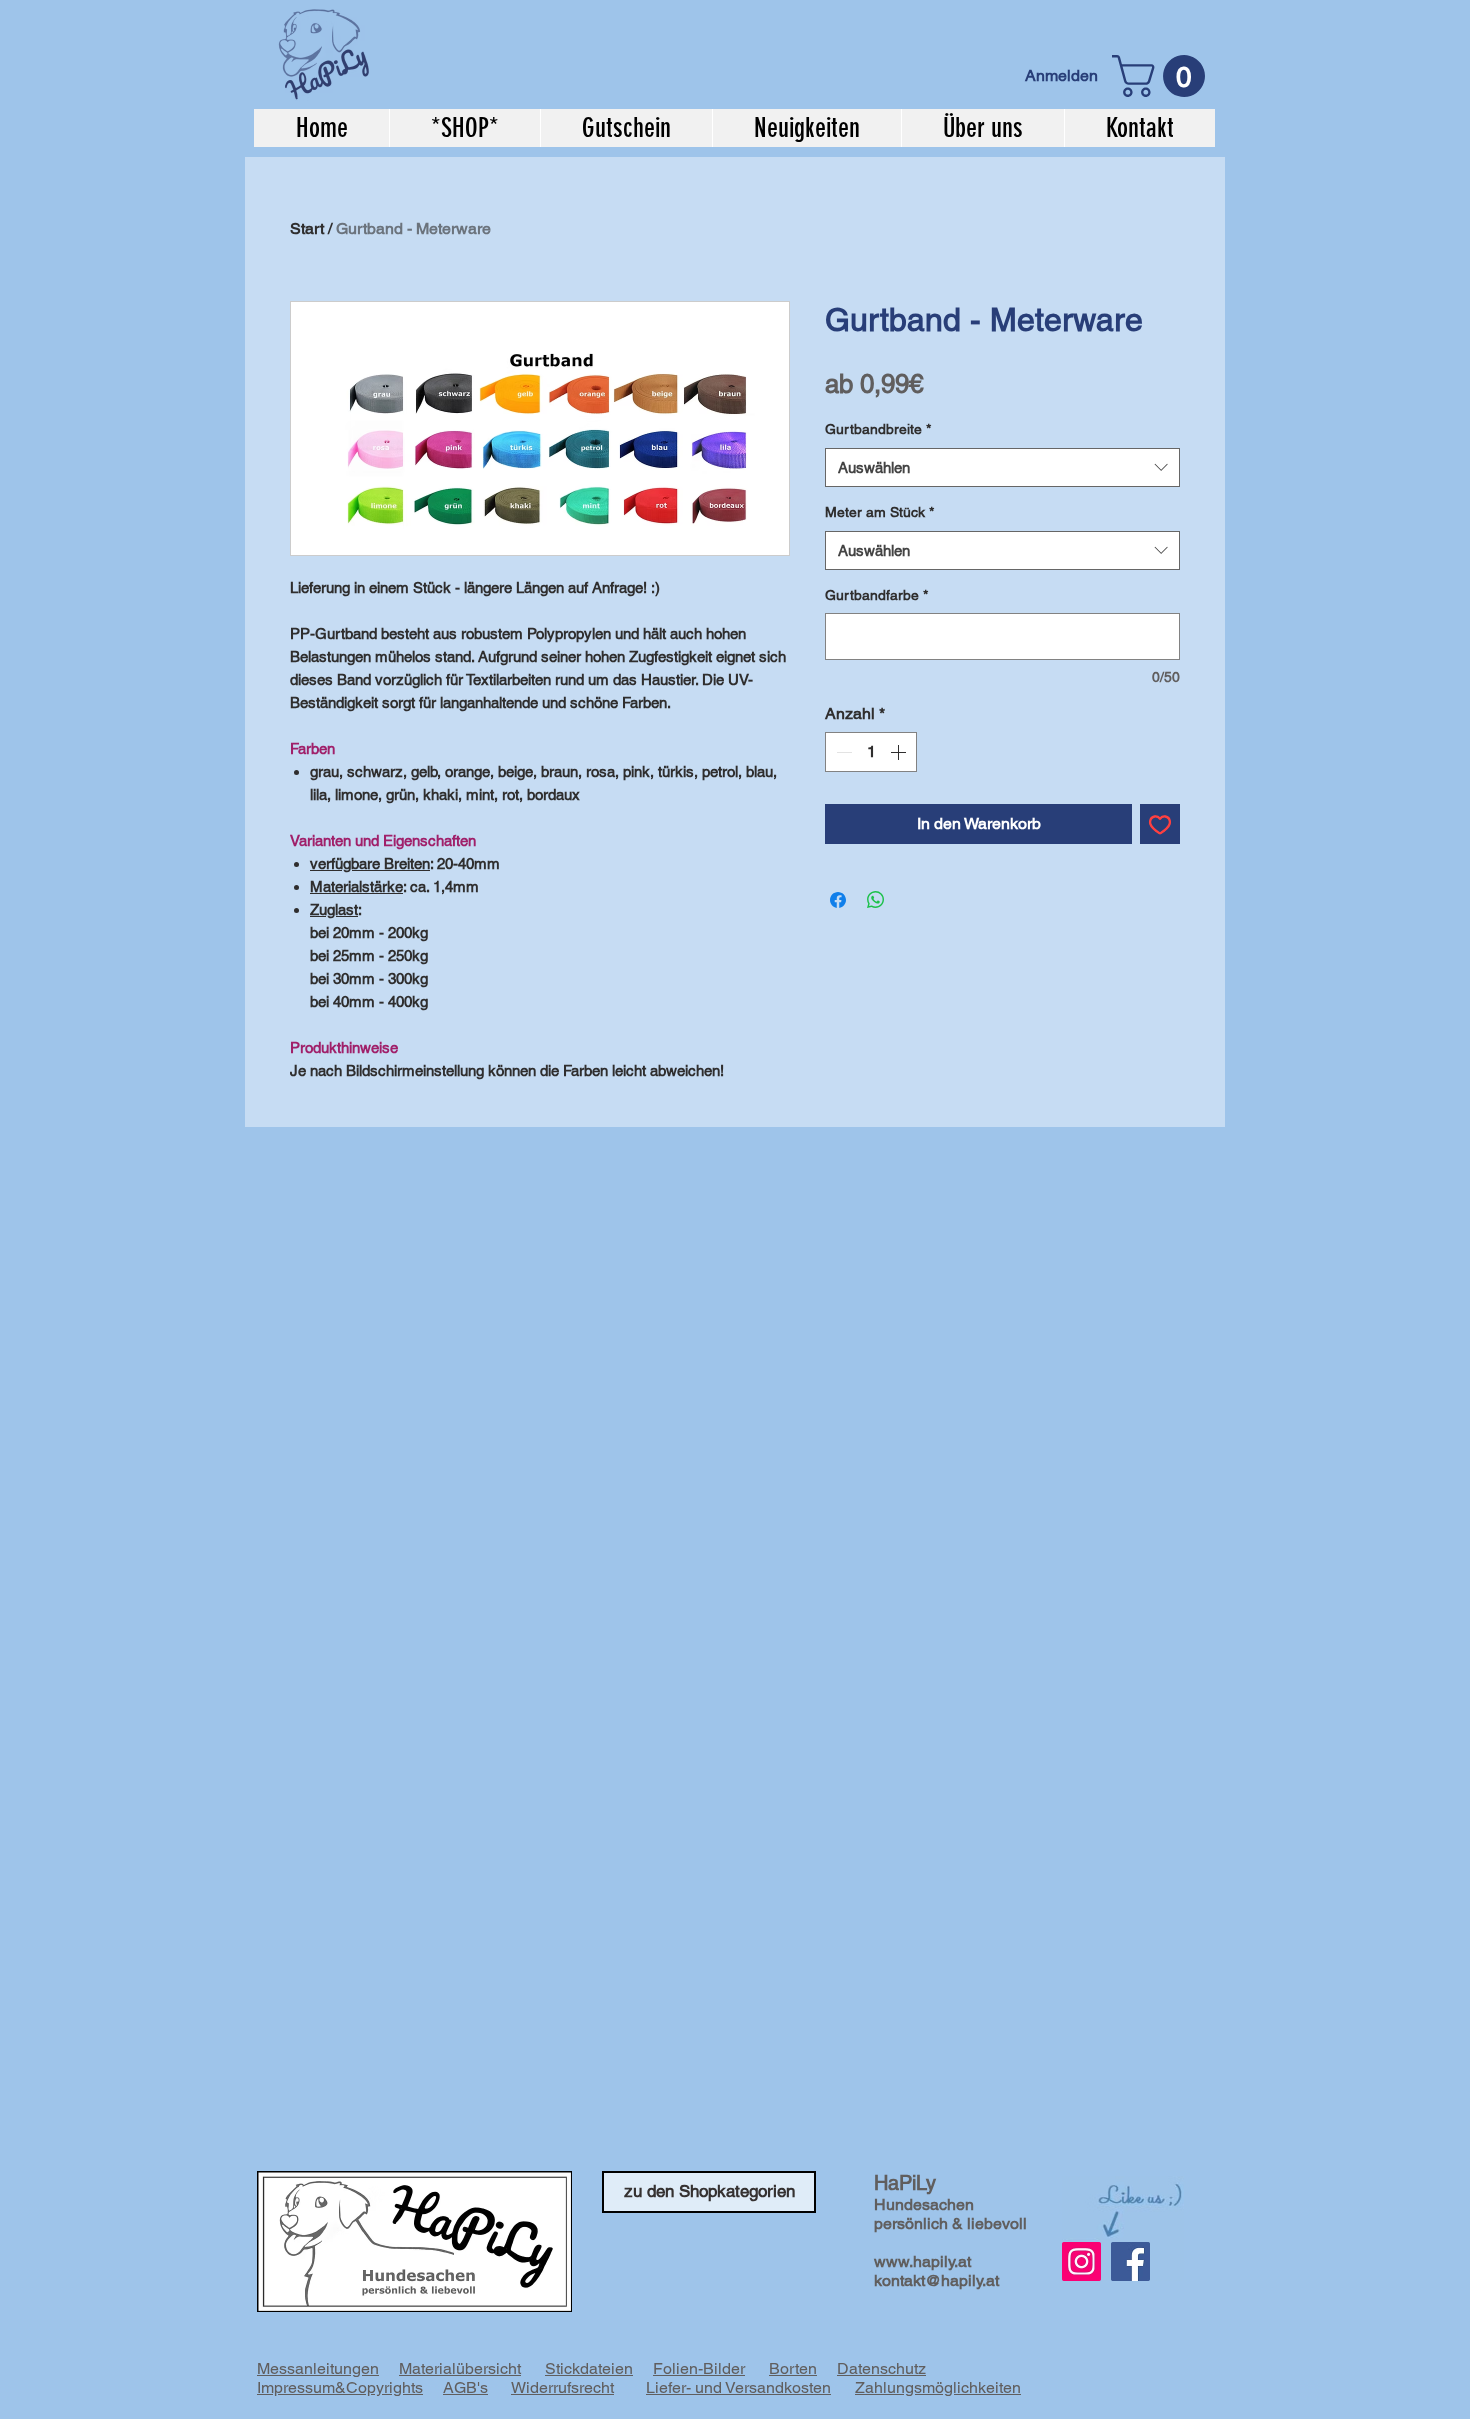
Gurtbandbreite (878, 429)
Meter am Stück (879, 512)
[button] (1163, 76)
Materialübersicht (460, 2368)
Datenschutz (881, 2368)
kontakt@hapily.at (936, 2280)
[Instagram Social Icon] (1081, 2261)
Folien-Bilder (699, 2368)
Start (307, 228)
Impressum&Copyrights (340, 2387)
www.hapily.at (922, 2261)
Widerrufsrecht (562, 2387)
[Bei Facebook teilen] (838, 900)
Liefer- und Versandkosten (738, 2387)
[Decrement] (842, 752)
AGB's (465, 2387)
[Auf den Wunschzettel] (1160, 824)
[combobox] (1002, 467)
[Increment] (900, 752)
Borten (793, 2368)
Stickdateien (589, 2368)
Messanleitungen (318, 2368)
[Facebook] (1130, 2261)
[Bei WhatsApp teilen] (876, 900)
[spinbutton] (871, 752)
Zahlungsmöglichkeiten (938, 2387)
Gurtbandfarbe (876, 595)
